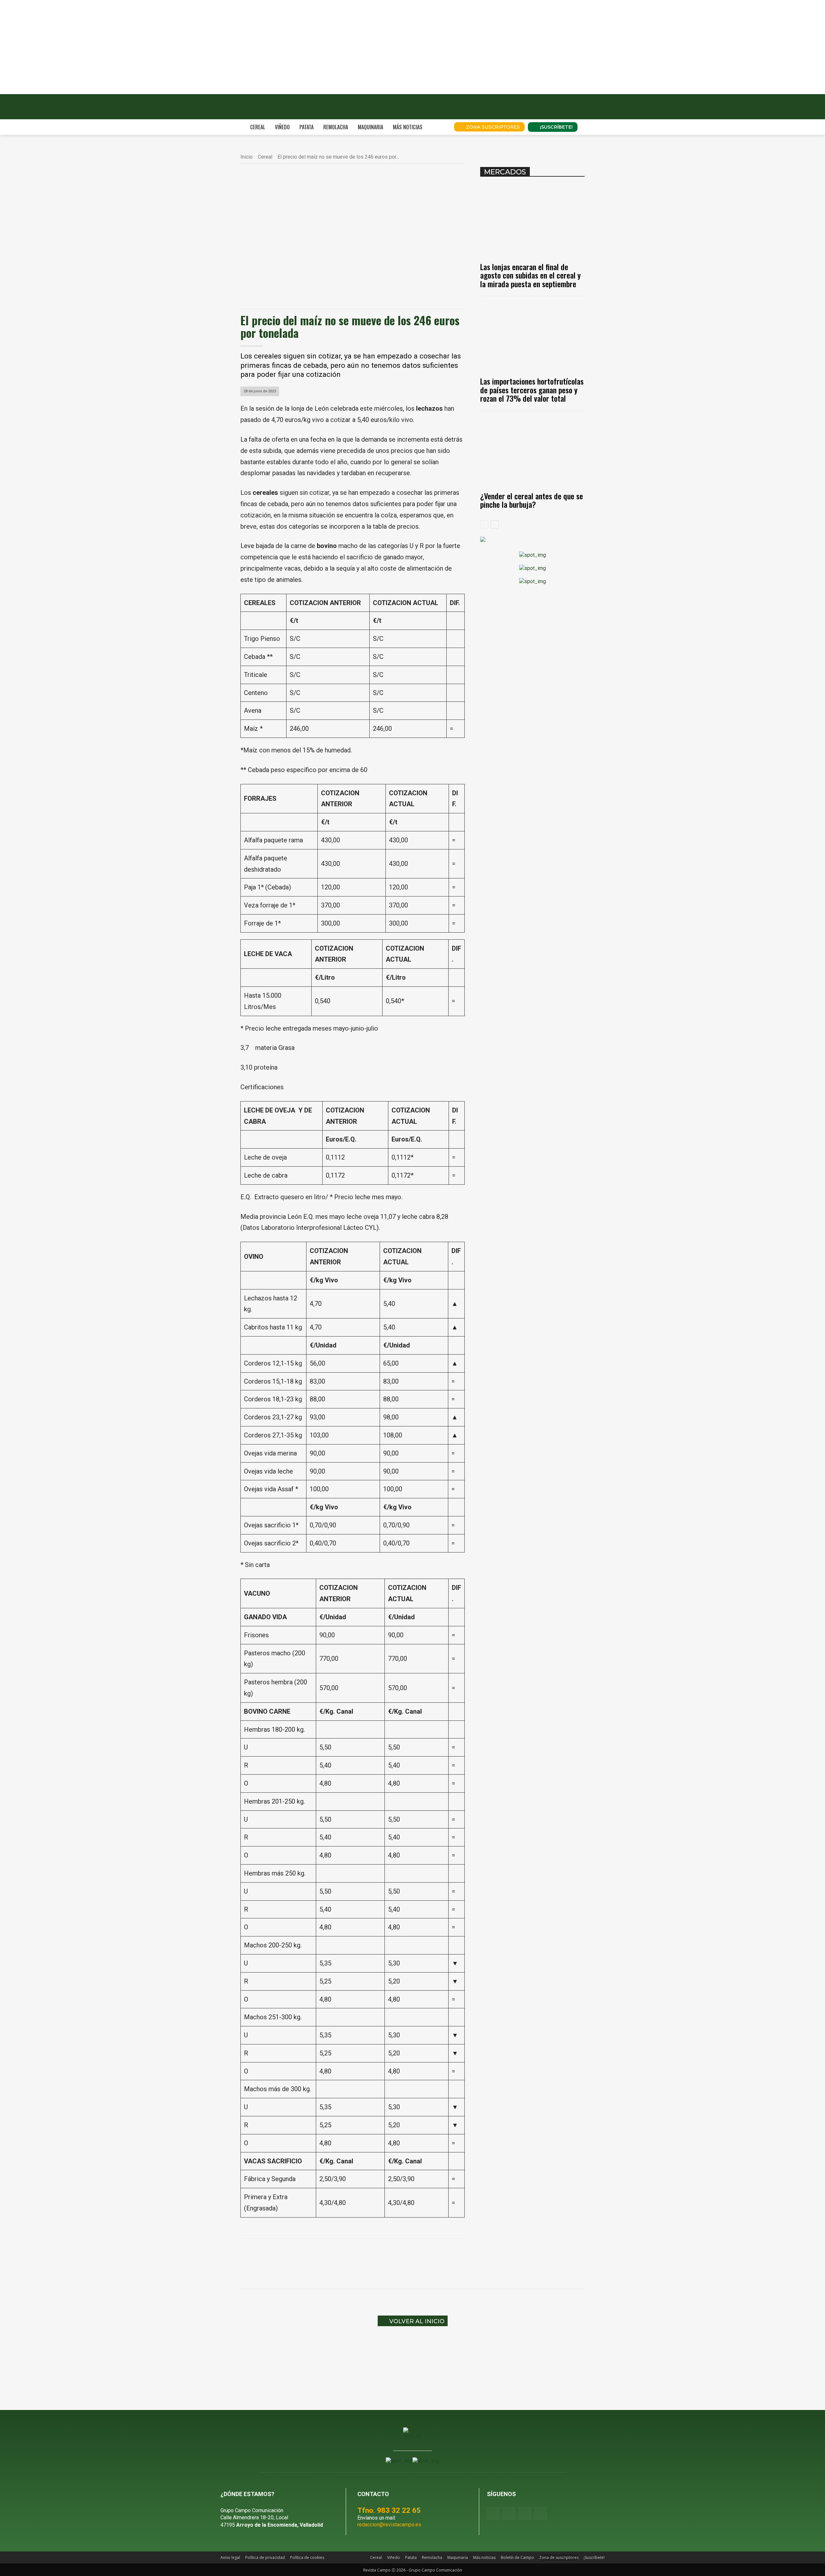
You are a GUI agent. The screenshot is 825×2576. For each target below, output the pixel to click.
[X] (319, 2255)
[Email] (364, 2255)
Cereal (265, 157)
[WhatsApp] (334, 2255)
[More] (393, 2255)
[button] (440, 127)
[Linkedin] (349, 2255)
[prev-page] (484, 524)
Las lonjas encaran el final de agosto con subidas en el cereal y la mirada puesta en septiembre (530, 275)
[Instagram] (509, 2513)
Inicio (247, 157)
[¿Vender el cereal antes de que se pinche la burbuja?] (532, 451)
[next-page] (495, 524)
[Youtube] (525, 2513)
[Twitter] (541, 2513)
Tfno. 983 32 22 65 (389, 2510)
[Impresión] (378, 2255)
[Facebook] (304, 2255)
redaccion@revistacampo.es (389, 2525)
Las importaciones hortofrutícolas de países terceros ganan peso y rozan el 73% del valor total (532, 390)
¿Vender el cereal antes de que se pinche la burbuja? (532, 500)
